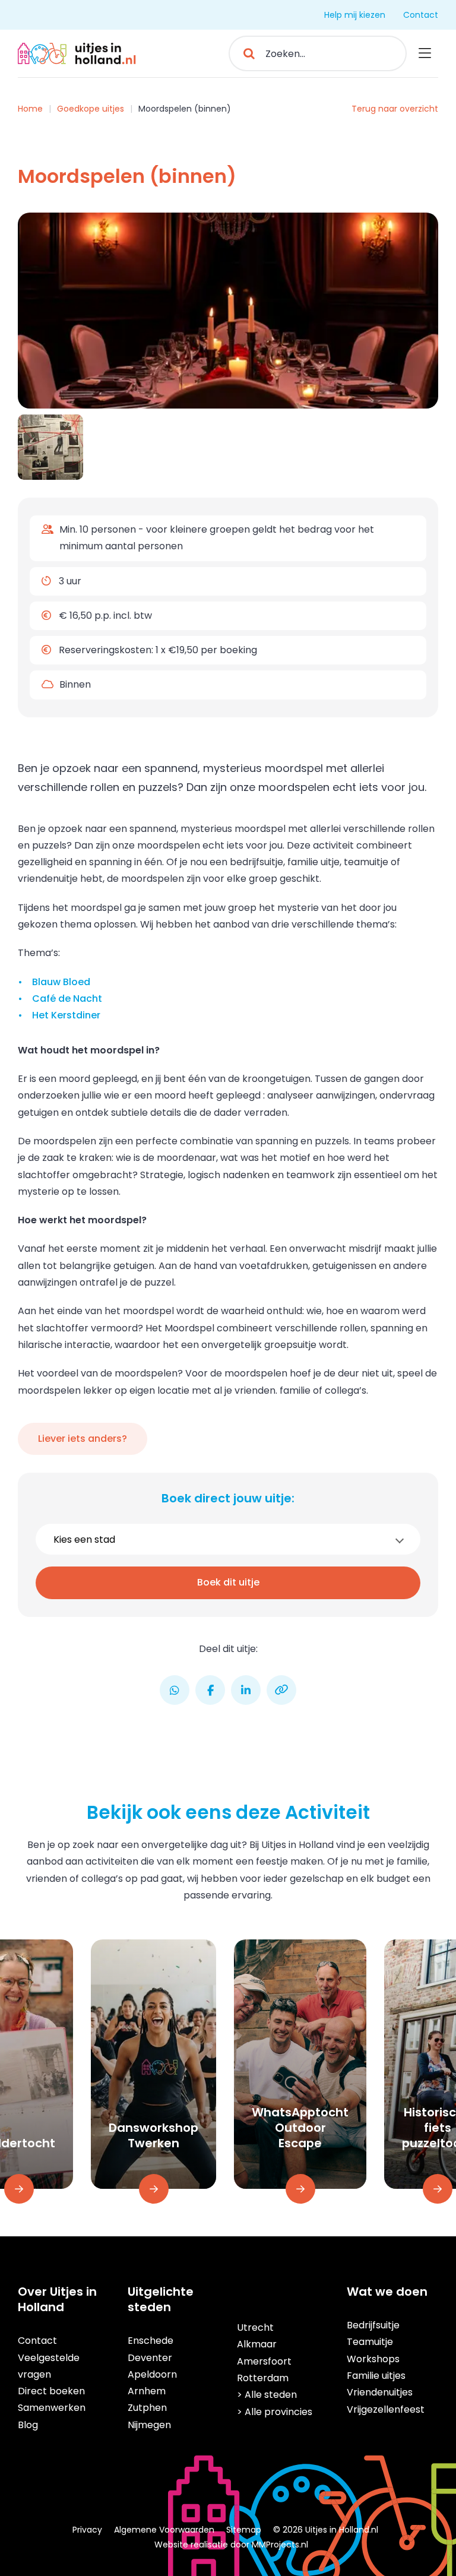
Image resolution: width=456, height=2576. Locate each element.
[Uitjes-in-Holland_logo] (77, 47)
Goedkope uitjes (91, 109)
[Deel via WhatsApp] (175, 1690)
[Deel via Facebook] (210, 1690)
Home (30, 109)
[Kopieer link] (281, 1690)
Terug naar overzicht (395, 109)
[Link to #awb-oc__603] (425, 53)
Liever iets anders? (83, 1439)
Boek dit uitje (228, 1582)
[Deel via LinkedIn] (246, 1690)
